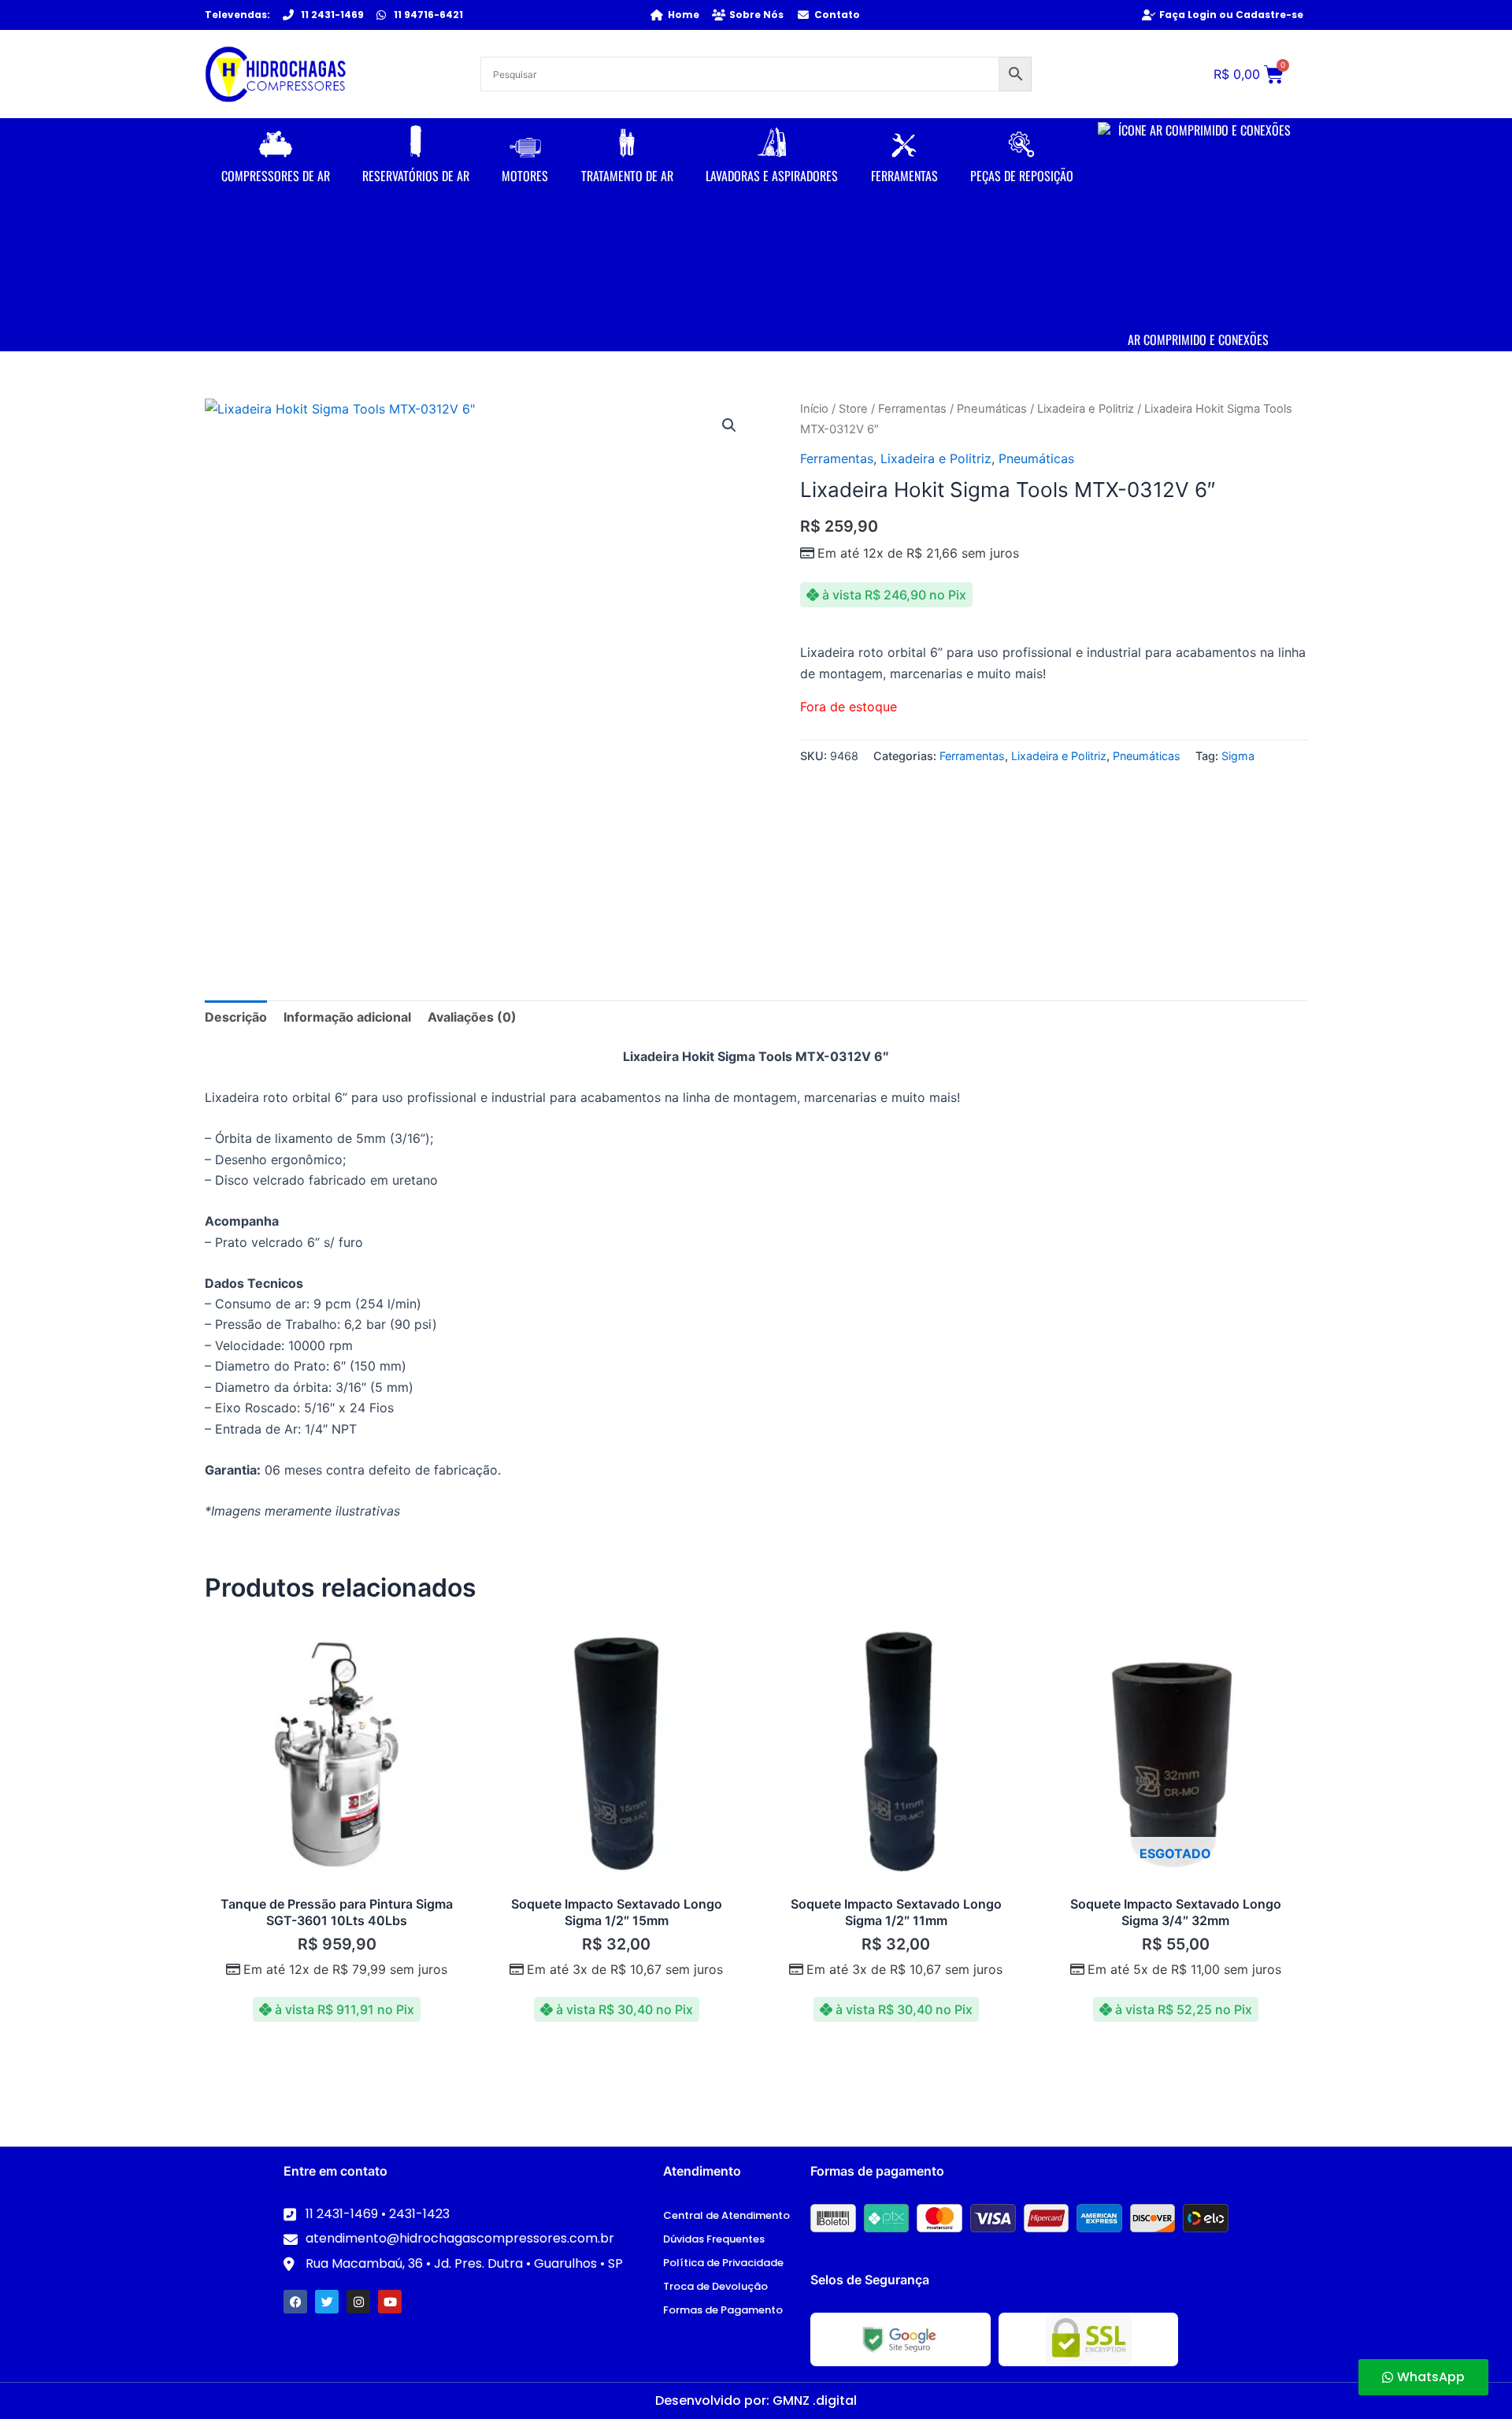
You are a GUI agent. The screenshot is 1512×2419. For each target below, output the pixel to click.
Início (814, 409)
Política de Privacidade (723, 2263)
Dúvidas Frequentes (714, 2239)
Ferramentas (912, 409)
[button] (729, 425)
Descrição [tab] (236, 1017)
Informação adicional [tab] (347, 1017)
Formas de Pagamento (723, 2310)
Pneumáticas (992, 409)
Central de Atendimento (726, 2215)
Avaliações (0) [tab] (472, 1017)
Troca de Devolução (715, 2286)
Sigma (1238, 756)
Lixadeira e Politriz (1086, 409)
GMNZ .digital (815, 2400)
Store (853, 409)
